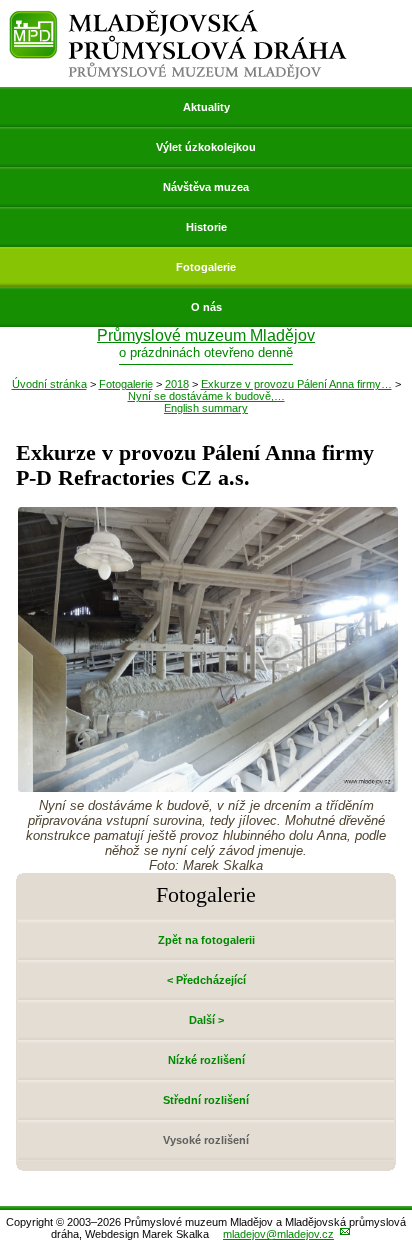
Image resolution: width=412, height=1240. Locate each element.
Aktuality (206, 107)
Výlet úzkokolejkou (206, 147)
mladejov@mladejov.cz (278, 1234)
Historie (206, 227)
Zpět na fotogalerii (206, 940)
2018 (177, 384)
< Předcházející (206, 980)
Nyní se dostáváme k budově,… (206, 396)
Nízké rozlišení (206, 1060)
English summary (206, 408)
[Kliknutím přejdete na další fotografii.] (208, 786)
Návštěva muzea (206, 187)
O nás (206, 307)
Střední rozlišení (206, 1100)
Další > (206, 1020)
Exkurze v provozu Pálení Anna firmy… (296, 384)
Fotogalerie (206, 267)
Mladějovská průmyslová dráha (178, 18)
